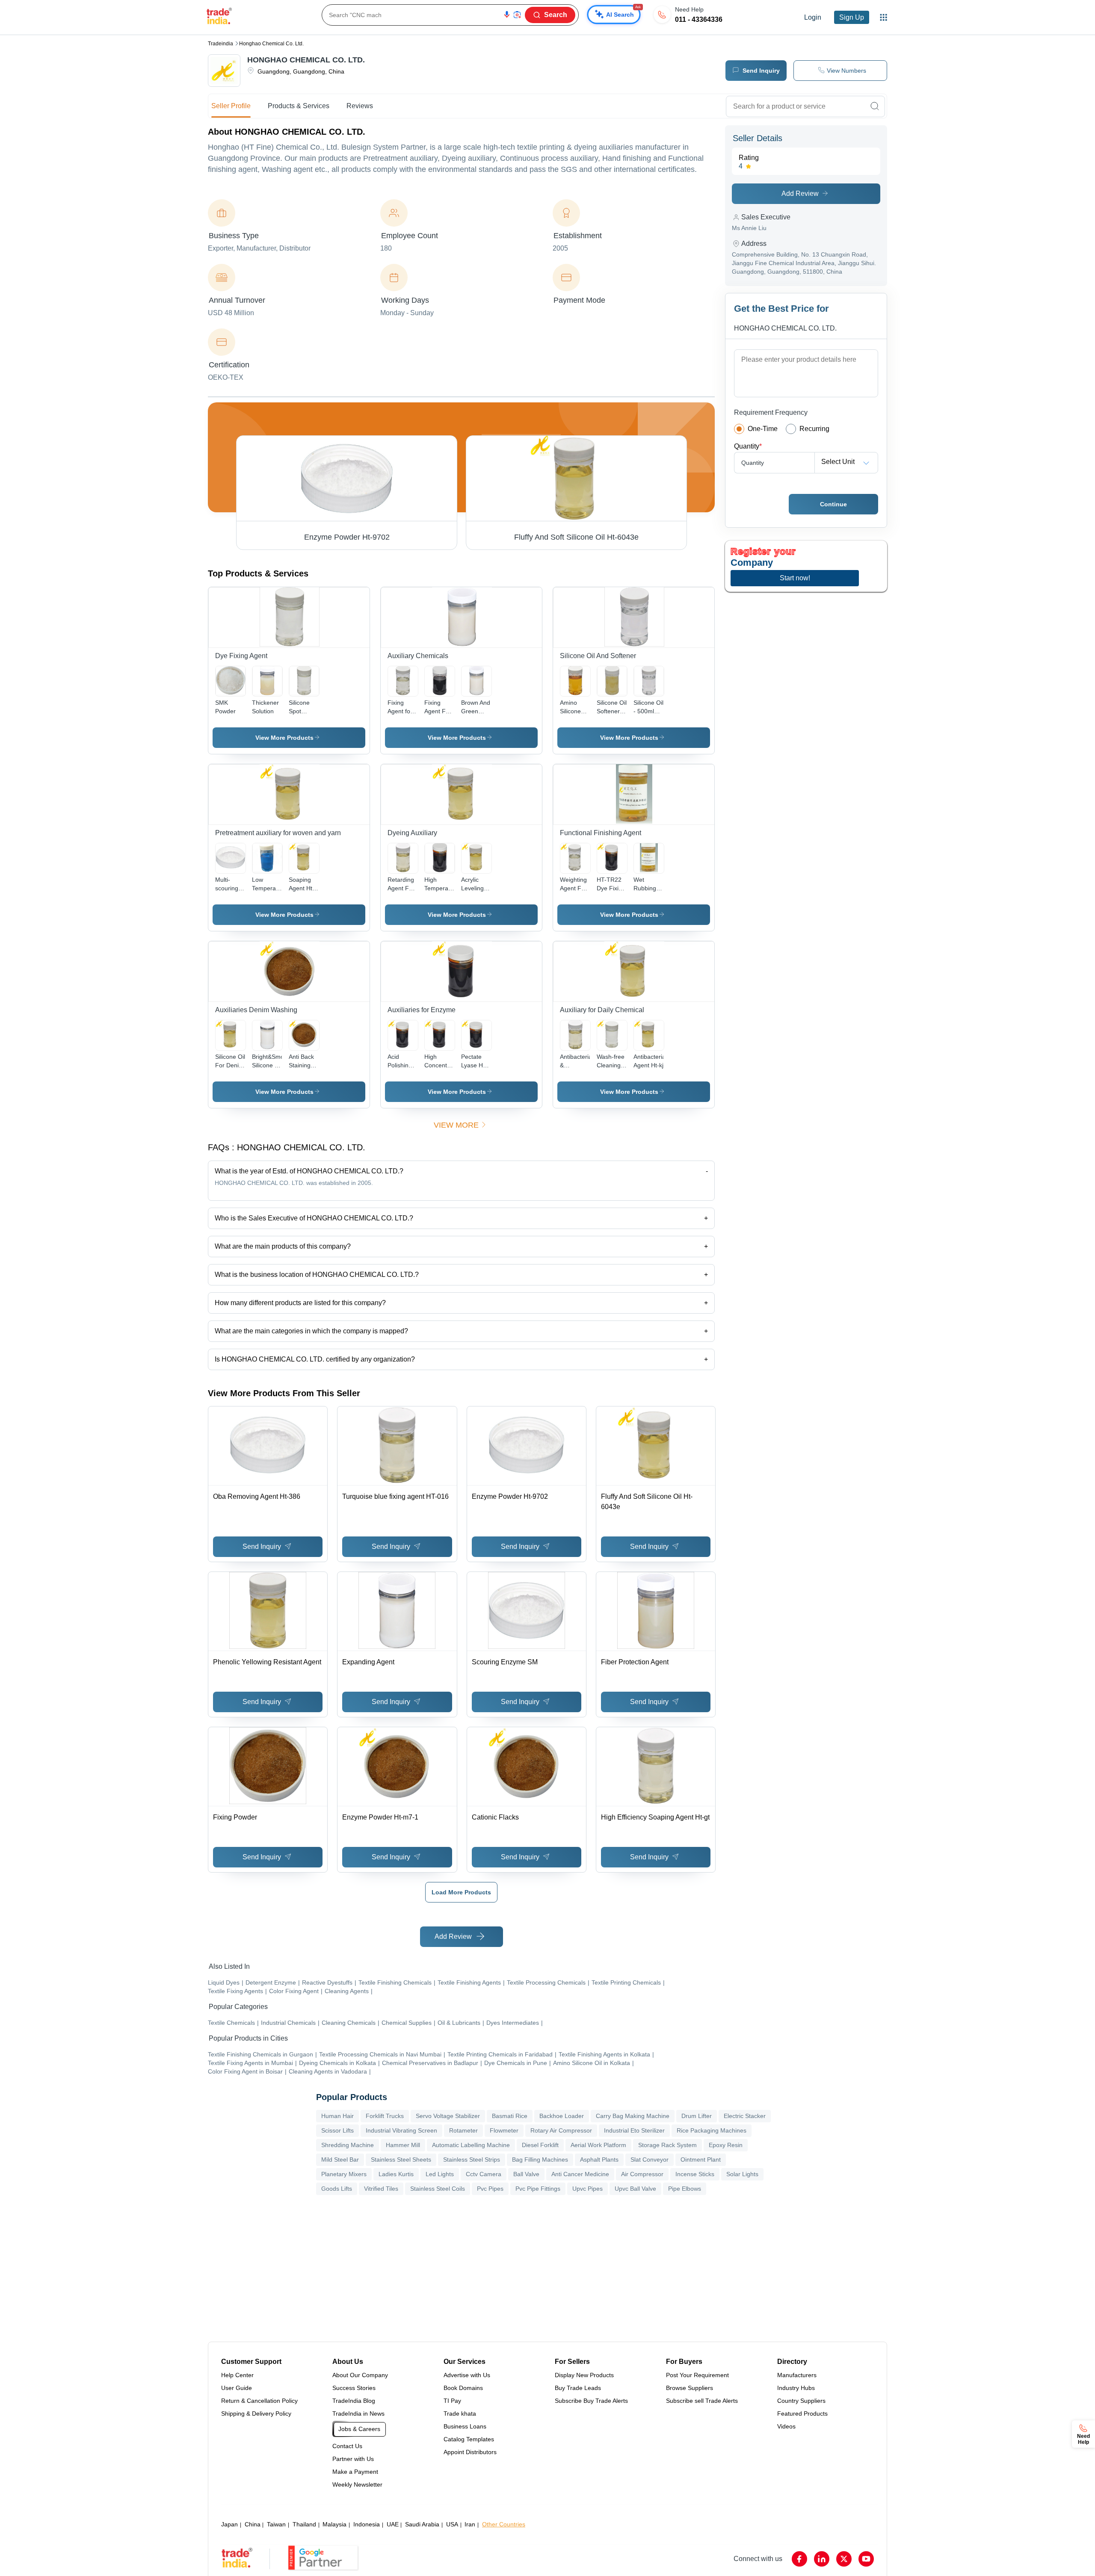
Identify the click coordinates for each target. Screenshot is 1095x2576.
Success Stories (354, 2388)
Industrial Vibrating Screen (401, 2130)
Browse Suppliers (690, 2388)
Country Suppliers (801, 2401)
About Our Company (360, 2375)
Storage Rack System (667, 2145)
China (253, 2524)
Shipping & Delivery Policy (256, 2414)
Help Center (237, 2375)
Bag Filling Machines (540, 2159)
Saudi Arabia (422, 2524)
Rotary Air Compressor (561, 2130)
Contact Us (347, 2446)
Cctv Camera (484, 2174)
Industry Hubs (796, 2388)
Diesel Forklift (540, 2145)
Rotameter (463, 2130)
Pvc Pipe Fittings (538, 2189)
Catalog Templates (469, 2439)
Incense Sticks (695, 2174)
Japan (229, 2524)
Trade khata (460, 2414)
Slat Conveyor (650, 2159)
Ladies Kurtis (396, 2174)
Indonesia (367, 2524)
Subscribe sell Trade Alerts (702, 2401)
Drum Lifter (697, 2116)
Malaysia (334, 2524)
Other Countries (504, 2524)
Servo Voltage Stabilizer (448, 2116)
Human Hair (337, 2116)
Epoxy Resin (726, 2145)
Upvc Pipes (587, 2189)
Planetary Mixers (344, 2174)
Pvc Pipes (490, 2189)
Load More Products (461, 1892)
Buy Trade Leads (578, 2388)
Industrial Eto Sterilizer (634, 2130)
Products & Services (299, 106)
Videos (786, 2426)
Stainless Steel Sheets (401, 2159)
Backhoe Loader (562, 2116)
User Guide (237, 2388)
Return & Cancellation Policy (259, 2401)
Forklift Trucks (385, 2116)
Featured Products (802, 2414)
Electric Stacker (745, 2116)
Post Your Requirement (697, 2375)
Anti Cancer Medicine (580, 2174)
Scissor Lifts (337, 2130)
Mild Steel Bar (340, 2159)
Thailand (304, 2524)
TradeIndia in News (358, 2414)
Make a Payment (355, 2472)
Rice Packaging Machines (712, 2130)
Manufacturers (797, 2375)
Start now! (795, 578)
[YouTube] (866, 2559)
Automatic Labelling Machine (471, 2145)
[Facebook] (799, 2559)
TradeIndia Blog (354, 2401)
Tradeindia (220, 44)
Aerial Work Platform (598, 2145)
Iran (470, 2524)
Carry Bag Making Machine (633, 2116)
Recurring (814, 429)
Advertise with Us (467, 2375)
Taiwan (276, 2524)
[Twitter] (844, 2559)
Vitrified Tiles (381, 2189)
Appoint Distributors (470, 2452)
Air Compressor (642, 2174)
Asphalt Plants (599, 2159)
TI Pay (452, 2401)
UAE (393, 2524)
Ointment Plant (701, 2159)
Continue (833, 504)
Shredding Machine (348, 2145)
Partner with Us (353, 2459)
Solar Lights (742, 2174)
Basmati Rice (510, 2116)
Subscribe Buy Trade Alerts (591, 2401)
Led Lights (440, 2174)
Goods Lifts (337, 2189)
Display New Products (584, 2375)
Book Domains (463, 2388)
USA (452, 2524)
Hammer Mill (403, 2145)
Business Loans (465, 2426)
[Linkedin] (822, 2559)
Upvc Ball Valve (635, 2189)
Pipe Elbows (685, 2189)
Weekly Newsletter (357, 2484)
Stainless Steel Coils (438, 2189)
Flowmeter (504, 2130)
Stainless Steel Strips (472, 2159)
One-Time (763, 429)
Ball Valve (526, 2174)
